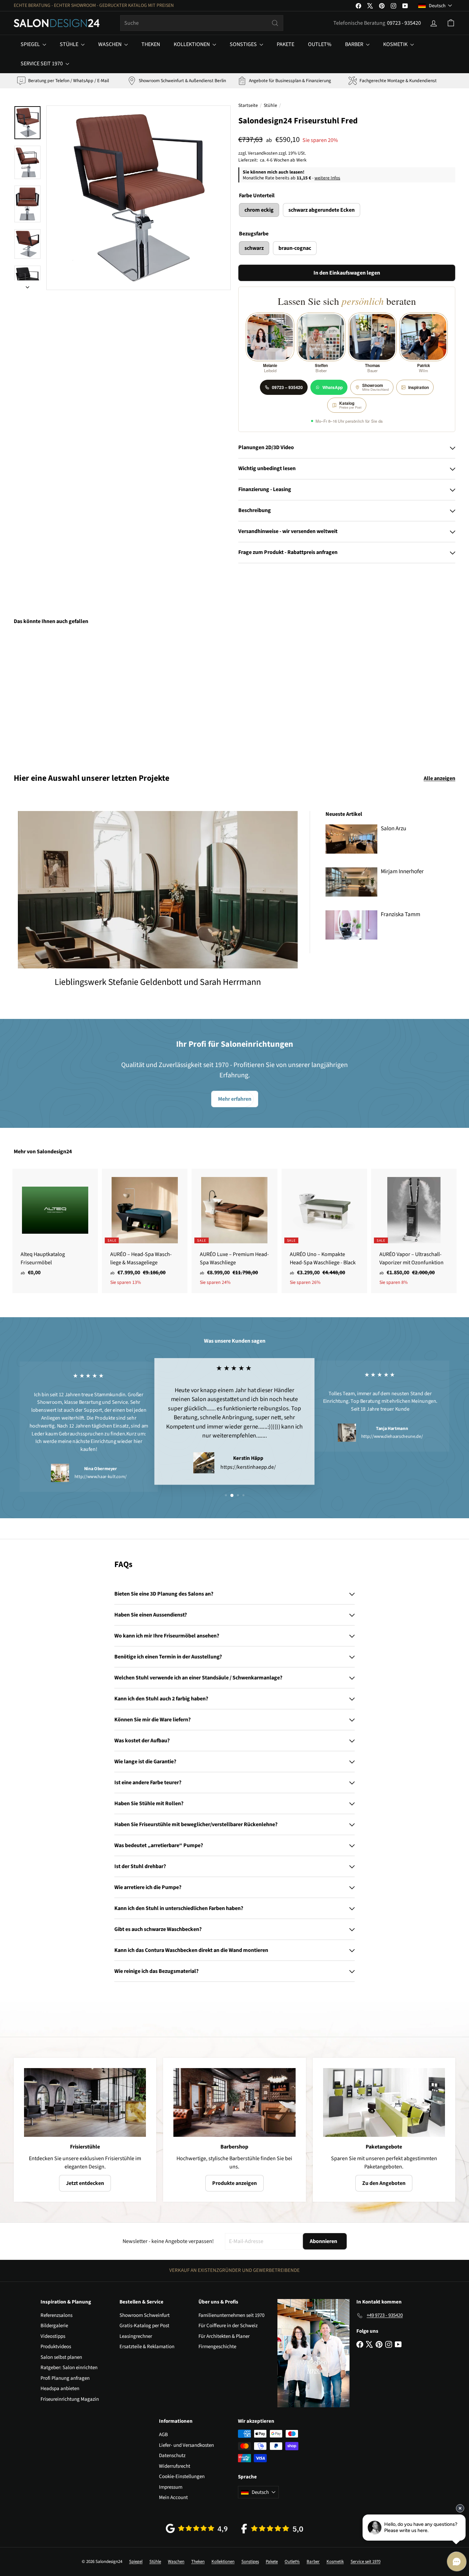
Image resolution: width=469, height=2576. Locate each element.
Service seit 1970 (42, 64)
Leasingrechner (136, 2336)
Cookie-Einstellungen (182, 2477)
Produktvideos (56, 2347)
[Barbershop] (234, 2102)
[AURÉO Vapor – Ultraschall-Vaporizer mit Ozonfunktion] (414, 1231)
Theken (151, 44)
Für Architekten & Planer (224, 2336)
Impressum (171, 2487)
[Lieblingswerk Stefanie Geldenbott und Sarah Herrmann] (158, 890)
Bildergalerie (54, 2326)
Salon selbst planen (61, 2357)
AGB (163, 2435)
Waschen (110, 44)
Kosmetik (396, 44)
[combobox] (202, 23)
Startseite (248, 106)
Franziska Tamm (401, 914)
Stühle (70, 44)
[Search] (275, 23)
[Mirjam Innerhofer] (351, 882)
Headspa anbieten (60, 2389)
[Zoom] (139, 198)
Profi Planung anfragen (65, 2378)
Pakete (285, 44)
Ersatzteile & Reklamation (147, 2347)
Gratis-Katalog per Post (144, 2326)
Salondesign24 (54, 1152)
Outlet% (320, 44)
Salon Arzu (393, 829)
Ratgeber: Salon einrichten (69, 2368)
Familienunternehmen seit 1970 (231, 2315)
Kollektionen (192, 44)
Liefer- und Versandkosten (186, 2445)
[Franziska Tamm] (351, 925)
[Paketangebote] (384, 2102)
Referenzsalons (56, 2315)
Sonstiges (244, 44)
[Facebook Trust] (272, 2529)
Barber (355, 44)
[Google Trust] (197, 2528)
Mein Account (173, 2497)
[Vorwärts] (27, 285)
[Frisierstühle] (85, 2102)
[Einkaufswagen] (451, 23)
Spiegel (31, 44)
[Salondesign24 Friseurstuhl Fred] (48, 694)
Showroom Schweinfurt (145, 2315)
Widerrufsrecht (175, 2466)
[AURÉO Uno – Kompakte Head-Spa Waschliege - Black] (324, 1231)
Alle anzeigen (439, 778)
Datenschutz (172, 2456)
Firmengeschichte (217, 2347)
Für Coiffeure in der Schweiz (228, 2326)
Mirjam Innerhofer (402, 871)
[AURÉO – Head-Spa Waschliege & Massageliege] (145, 1231)
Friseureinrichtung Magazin (70, 2399)
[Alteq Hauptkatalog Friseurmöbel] (55, 1226)
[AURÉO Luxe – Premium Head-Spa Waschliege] (234, 1231)
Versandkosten (263, 153)
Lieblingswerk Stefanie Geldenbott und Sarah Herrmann (158, 982)
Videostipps (53, 2336)
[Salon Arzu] (351, 839)
